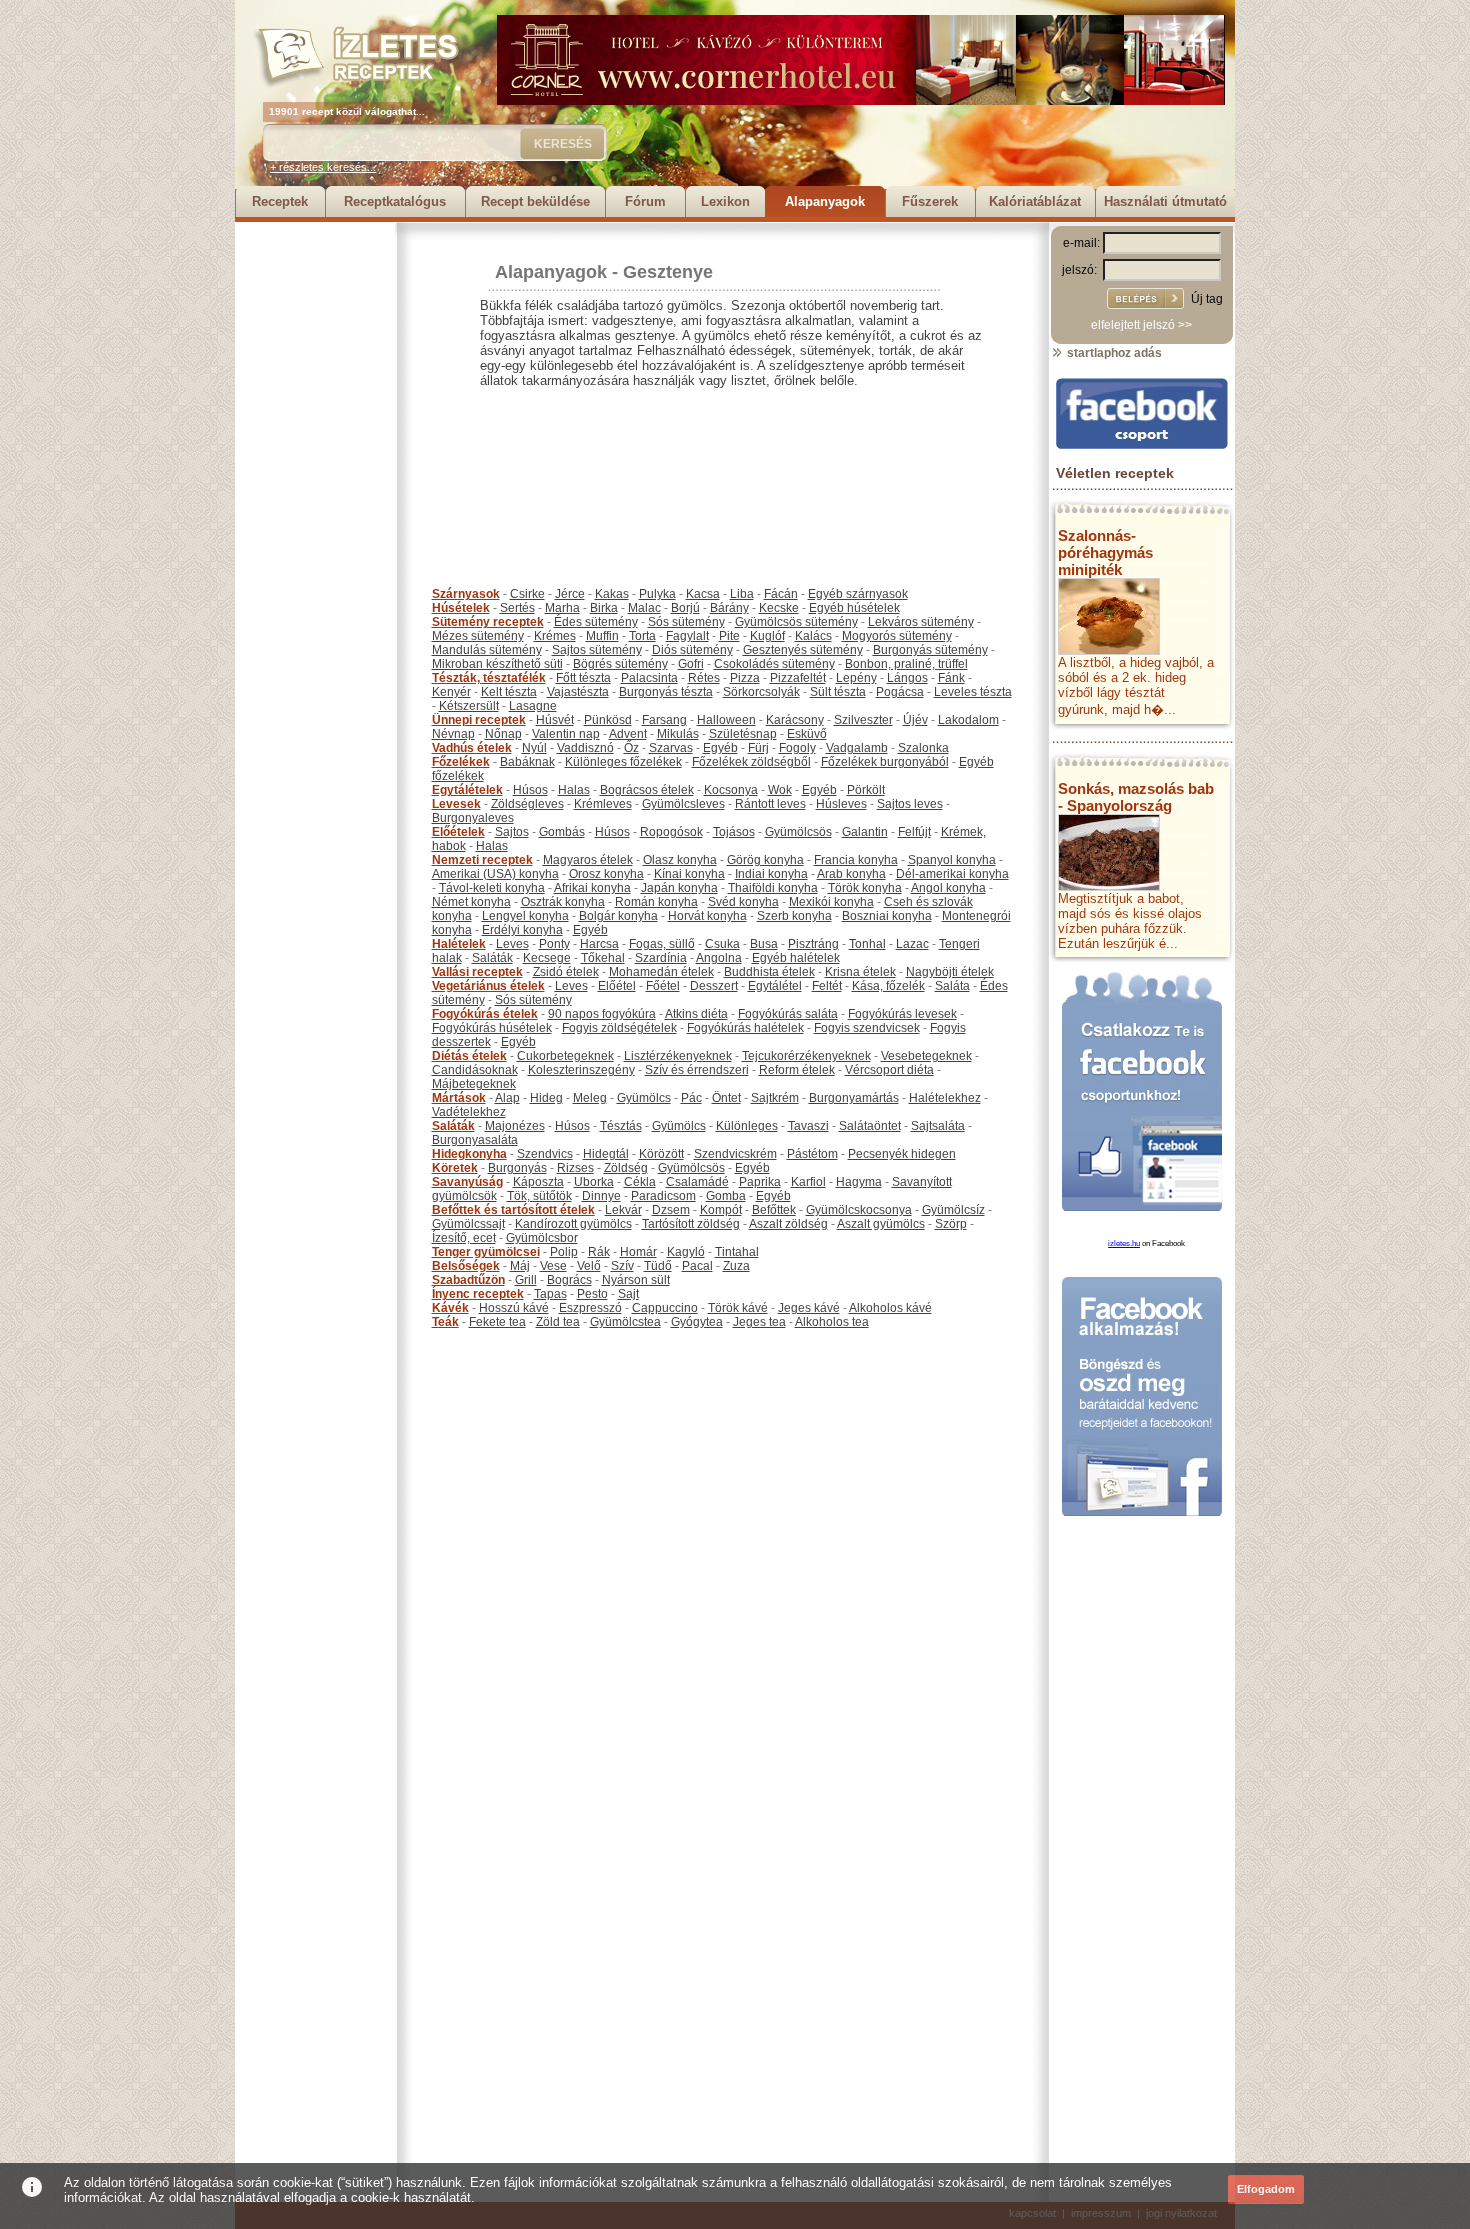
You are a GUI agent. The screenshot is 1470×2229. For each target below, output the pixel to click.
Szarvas (671, 748)
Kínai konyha (689, 874)
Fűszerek (930, 201)
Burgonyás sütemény (930, 650)
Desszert (714, 986)
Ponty (554, 944)
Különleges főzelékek (623, 762)
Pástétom (812, 1154)
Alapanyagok (825, 201)
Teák (445, 1322)
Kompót (721, 1210)
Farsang (664, 720)
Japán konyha (679, 888)
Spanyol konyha (952, 860)
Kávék (450, 1308)
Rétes (704, 678)
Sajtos (512, 832)
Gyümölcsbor (542, 1238)
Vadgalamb (857, 748)
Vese (553, 1266)
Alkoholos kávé (890, 1308)
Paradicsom (663, 1196)
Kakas (612, 594)
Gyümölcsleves (683, 804)
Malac (644, 608)
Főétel (663, 986)
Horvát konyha (707, 916)
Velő (589, 1266)
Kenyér (451, 692)
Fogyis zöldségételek (619, 1028)
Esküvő (807, 734)
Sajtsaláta (938, 1126)
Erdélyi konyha (522, 930)
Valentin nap (566, 734)
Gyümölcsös (798, 832)
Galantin (865, 832)
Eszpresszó (590, 1308)
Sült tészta (838, 692)
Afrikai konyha (592, 888)
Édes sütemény (596, 622)
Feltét (827, 986)
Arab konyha (851, 874)
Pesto (592, 1294)
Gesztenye (668, 272)
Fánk (951, 678)
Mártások (459, 1098)
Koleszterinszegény (581, 1070)
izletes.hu (1124, 1243)
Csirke (527, 594)
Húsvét (555, 720)
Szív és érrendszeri (697, 1070)
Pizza (745, 678)
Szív (622, 1266)
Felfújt (914, 832)
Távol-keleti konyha (492, 888)
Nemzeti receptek (482, 860)
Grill (526, 1280)
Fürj (758, 748)
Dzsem (671, 1210)
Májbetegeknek (474, 1084)
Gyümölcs (644, 1098)
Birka (604, 608)
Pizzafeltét (798, 678)
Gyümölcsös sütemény (796, 622)
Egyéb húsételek (854, 608)
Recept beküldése (535, 201)
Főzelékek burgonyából (885, 762)
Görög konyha (765, 860)
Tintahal (737, 1252)
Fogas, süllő (662, 944)
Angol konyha (948, 888)
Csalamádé (697, 1182)
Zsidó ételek (566, 972)
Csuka (722, 944)
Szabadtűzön (468, 1280)
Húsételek (461, 608)
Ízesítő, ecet (464, 1238)
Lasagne (533, 706)
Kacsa (703, 594)
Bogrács (569, 1280)
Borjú (685, 608)
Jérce (570, 594)
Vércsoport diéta (889, 1070)
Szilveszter (863, 720)
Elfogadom (1266, 2189)
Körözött (661, 1154)
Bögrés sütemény (620, 664)
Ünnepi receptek (479, 720)
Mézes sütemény (478, 636)
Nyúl (534, 748)
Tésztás (621, 1126)
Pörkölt (866, 790)
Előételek (458, 832)
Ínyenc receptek (478, 1294)
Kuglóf (767, 636)
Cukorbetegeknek (565, 1056)
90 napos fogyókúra (602, 1014)
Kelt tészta (509, 692)
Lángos (907, 678)
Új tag (1207, 299)
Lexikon (725, 201)
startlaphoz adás (1113, 353)
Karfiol (808, 1182)
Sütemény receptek (488, 622)
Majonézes (515, 1126)
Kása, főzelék (888, 986)
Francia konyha (856, 860)
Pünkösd (608, 720)
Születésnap (743, 734)
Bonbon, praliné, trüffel (906, 664)
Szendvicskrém (735, 1154)
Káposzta (538, 1182)
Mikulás (678, 734)
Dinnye (601, 1196)
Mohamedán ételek (661, 972)
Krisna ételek (860, 972)
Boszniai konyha (887, 916)
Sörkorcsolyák (761, 692)
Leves (512, 944)
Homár (638, 1252)
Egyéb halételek (796, 958)
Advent (628, 734)
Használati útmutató (1165, 201)
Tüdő (658, 1266)
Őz (631, 748)
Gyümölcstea (625, 1322)
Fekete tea (497, 1322)
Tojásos (734, 832)
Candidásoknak (475, 1070)
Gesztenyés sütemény (803, 650)
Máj (520, 1266)
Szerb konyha (794, 916)
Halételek (459, 944)
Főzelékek (461, 762)
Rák (599, 1252)
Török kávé (738, 1308)
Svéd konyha (743, 902)
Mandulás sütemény (487, 650)
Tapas (550, 1294)
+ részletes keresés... (323, 167)
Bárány (729, 608)
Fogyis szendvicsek (867, 1028)
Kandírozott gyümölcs (573, 1224)
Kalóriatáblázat (1035, 201)
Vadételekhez (469, 1112)
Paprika (760, 1182)
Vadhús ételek (472, 748)
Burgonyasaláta (475, 1140)
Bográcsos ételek (647, 790)
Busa (764, 944)
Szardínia (661, 958)
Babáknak (527, 762)
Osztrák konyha (563, 902)
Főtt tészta (583, 678)
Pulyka (657, 594)
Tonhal (867, 944)
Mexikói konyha (831, 902)
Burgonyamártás (854, 1098)
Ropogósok (671, 832)
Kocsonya (731, 790)
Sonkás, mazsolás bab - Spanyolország (1136, 797)
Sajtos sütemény (597, 650)
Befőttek (774, 1210)
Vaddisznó (585, 748)
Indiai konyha (771, 874)
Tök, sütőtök (539, 1196)
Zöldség (626, 1168)
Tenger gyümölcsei (486, 1252)
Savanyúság (467, 1182)
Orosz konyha (606, 874)
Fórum (645, 201)
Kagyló (686, 1252)
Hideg (546, 1098)
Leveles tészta (973, 692)
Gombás (562, 832)
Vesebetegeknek (926, 1056)
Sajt (628, 1294)
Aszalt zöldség (788, 1224)
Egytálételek (467, 790)
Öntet (726, 1098)
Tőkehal (603, 958)
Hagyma (859, 1182)
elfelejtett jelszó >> (1141, 325)
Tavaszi (808, 1126)
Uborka (594, 1182)
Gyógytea (697, 1322)
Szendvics (545, 1154)
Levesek (456, 804)
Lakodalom (968, 720)
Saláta (952, 986)
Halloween (726, 720)
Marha (562, 608)
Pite (729, 636)
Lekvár (623, 1210)
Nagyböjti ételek (950, 972)
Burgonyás (517, 1168)
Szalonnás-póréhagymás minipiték (1105, 552)
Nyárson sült (636, 1280)
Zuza (736, 1266)
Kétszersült (469, 706)
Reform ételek (797, 1070)
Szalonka (923, 748)
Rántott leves (770, 804)
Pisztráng (813, 944)
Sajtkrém (775, 1098)
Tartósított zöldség (691, 1224)
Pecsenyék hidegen (902, 1154)
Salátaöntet (870, 1126)
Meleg (590, 1098)
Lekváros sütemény (921, 622)
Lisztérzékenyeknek (678, 1056)
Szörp (951, 1224)
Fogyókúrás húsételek (492, 1028)
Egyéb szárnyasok (858, 594)
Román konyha (656, 902)
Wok (780, 790)
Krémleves (603, 804)
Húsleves (841, 804)
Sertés (517, 608)
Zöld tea (558, 1322)
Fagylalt (687, 636)
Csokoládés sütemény (774, 664)
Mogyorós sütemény (897, 636)
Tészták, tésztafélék (489, 678)
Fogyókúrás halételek (745, 1028)
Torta (642, 636)
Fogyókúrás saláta (788, 1014)
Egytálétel (775, 986)
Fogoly (797, 748)
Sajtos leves (910, 804)
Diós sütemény (692, 650)
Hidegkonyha (469, 1154)
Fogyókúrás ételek (485, 1014)
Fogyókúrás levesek (902, 1014)
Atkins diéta (696, 1014)
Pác (691, 1098)
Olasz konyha (680, 860)
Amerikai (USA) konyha (495, 874)
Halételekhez (945, 1098)
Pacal (697, 1266)
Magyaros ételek (588, 860)
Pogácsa (900, 692)
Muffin (602, 636)
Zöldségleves (527, 804)
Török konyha (865, 888)
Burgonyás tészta (666, 692)
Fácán (781, 594)
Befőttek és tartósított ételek (513, 1210)
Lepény (856, 678)
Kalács (813, 636)
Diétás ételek (469, 1056)
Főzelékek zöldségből (751, 762)
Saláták (492, 958)
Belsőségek (466, 1266)
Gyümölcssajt (468, 1224)
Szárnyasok (466, 594)
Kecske (779, 608)
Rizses (575, 1168)
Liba (742, 594)
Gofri (691, 664)
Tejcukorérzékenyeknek (806, 1056)
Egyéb (720, 748)
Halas (574, 790)
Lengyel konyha (525, 916)
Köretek (455, 1168)
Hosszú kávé (514, 1308)
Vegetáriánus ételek (488, 986)
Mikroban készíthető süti (497, 664)
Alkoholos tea (832, 1322)
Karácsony (795, 720)
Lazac (912, 944)
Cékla (640, 1182)
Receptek (280, 201)
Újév (915, 720)
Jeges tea (759, 1322)
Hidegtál (606, 1154)
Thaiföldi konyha (773, 888)
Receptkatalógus (395, 201)
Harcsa (599, 944)
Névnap (453, 734)
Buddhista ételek (769, 972)
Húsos (530, 790)
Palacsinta (649, 678)
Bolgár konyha (618, 916)
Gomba (726, 1196)
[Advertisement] (315, 522)
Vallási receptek (477, 972)
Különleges (747, 1126)
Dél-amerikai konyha (952, 874)
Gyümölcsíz (953, 1210)
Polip (564, 1252)
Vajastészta (578, 692)
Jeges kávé (809, 1308)
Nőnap (503, 734)
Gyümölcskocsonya (859, 1210)
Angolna (719, 958)
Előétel (617, 986)
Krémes (555, 636)
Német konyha (471, 902)
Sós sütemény (686, 622)
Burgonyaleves (473, 818)
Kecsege (547, 958)
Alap (507, 1098)
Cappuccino (665, 1308)
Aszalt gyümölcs (881, 1224)
